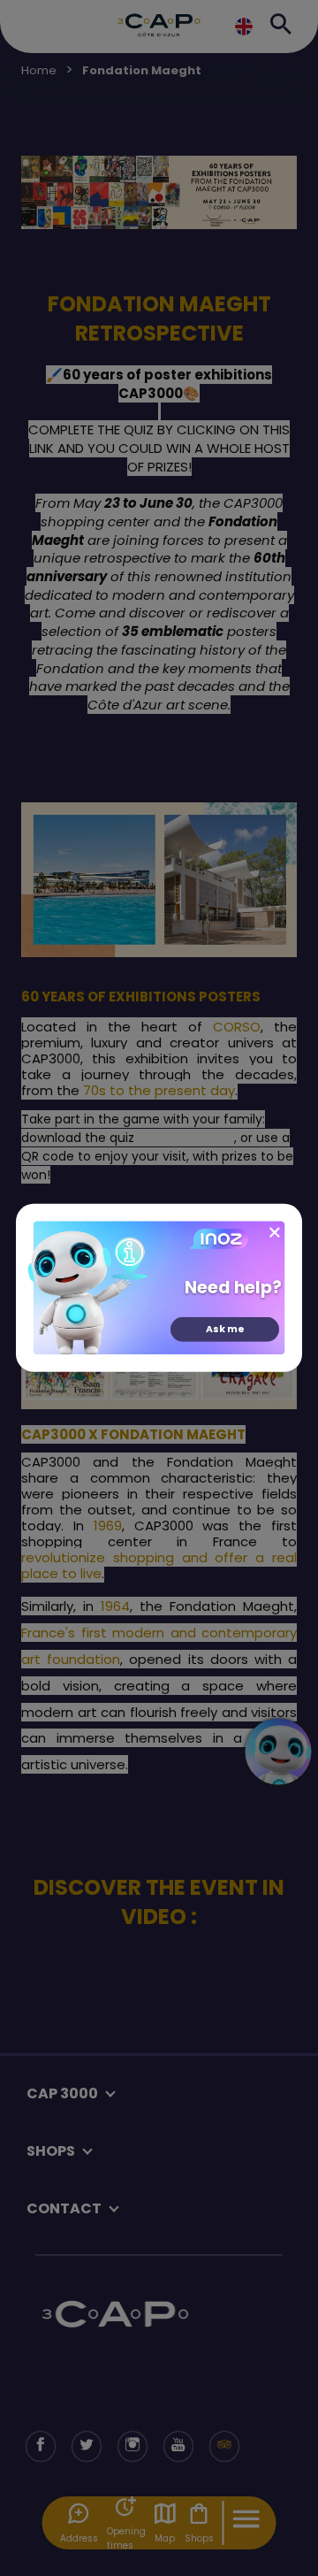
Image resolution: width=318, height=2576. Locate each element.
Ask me (225, 1329)
